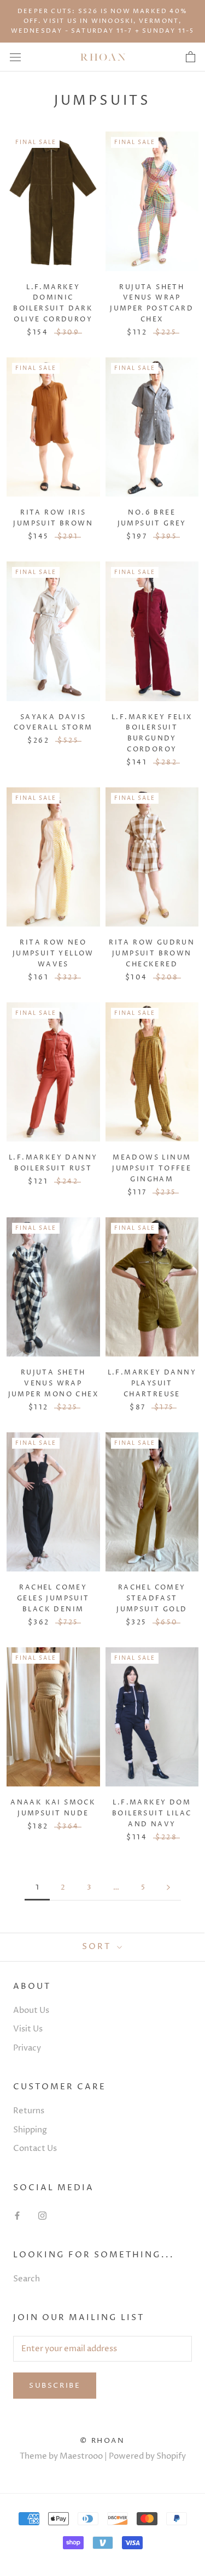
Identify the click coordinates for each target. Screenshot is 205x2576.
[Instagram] (42, 2216)
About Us (31, 2010)
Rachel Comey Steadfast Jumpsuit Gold (152, 1598)
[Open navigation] (15, 57)
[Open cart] (191, 57)
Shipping (30, 2130)
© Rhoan (102, 2441)
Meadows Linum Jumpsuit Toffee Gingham (152, 1169)
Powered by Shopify (147, 2456)
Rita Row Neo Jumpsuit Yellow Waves (53, 954)
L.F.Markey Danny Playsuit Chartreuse (152, 1383)
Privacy (27, 2048)
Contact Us (35, 2148)
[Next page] (168, 1888)
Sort (98, 1947)
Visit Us (28, 2029)
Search (27, 2279)
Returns (29, 2111)
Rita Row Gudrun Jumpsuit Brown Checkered (152, 954)
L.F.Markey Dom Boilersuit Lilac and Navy (152, 1813)
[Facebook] (17, 2216)
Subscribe (55, 2386)
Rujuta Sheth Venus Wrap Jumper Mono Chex (53, 1383)
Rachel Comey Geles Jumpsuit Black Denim (53, 1598)
